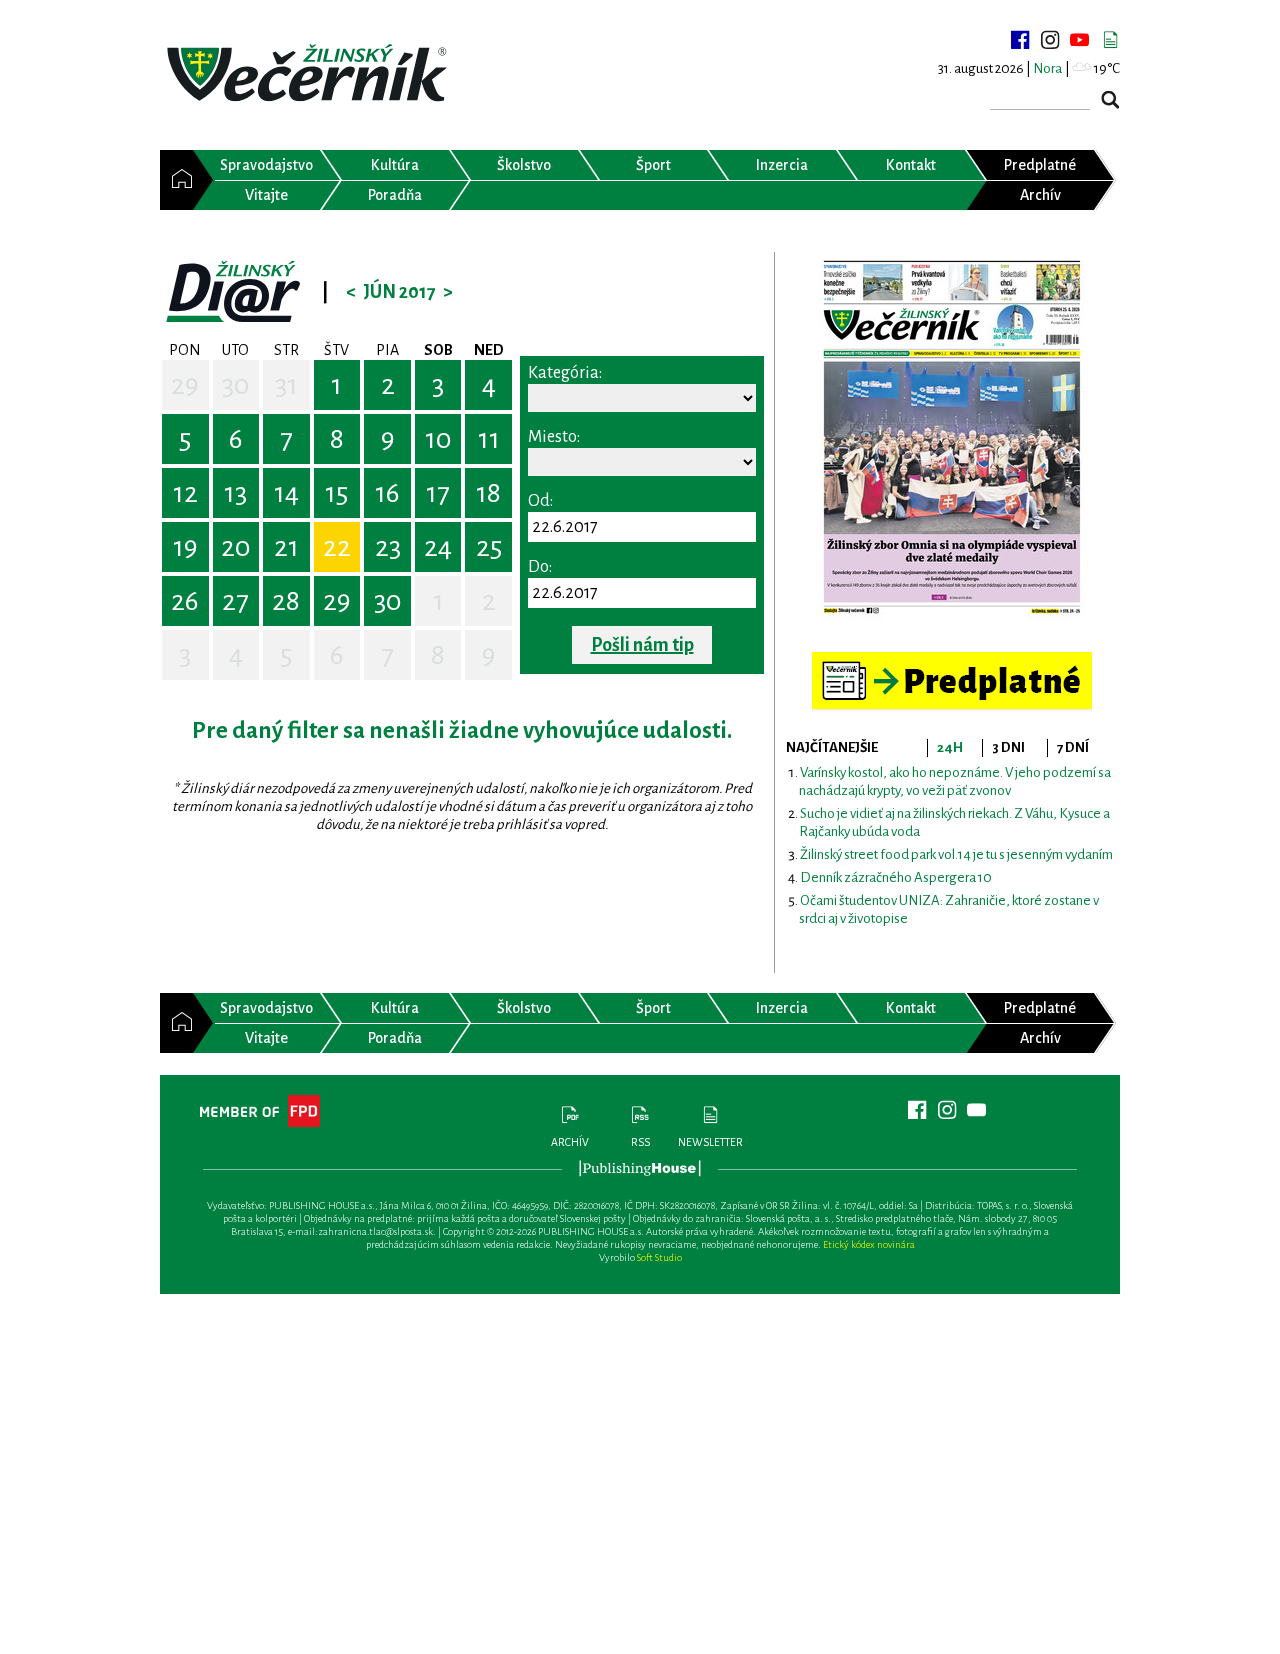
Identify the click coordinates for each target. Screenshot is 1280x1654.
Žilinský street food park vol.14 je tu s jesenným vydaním (956, 854)
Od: (540, 501)
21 (286, 547)
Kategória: (565, 373)
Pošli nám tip (642, 645)
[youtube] (1080, 40)
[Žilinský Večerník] (310, 74)
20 (236, 547)
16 (387, 493)
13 (235, 493)
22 (337, 547)
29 (185, 385)
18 (488, 493)
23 (388, 547)
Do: (540, 567)
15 (336, 493)
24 (438, 547)
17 (438, 493)
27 (235, 601)
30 (236, 385)
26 (185, 601)
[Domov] (176, 180)
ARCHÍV (570, 1142)
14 (286, 493)
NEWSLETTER (710, 1142)
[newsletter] (1110, 40)
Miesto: (554, 437)
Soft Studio (659, 1257)
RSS (640, 1142)
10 (438, 439)
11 (489, 439)
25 (489, 547)
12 (185, 493)
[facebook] (1020, 40)
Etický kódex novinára (869, 1244)
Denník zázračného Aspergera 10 (896, 877)
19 (185, 547)
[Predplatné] (952, 660)
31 (286, 385)
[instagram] (1050, 40)
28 (286, 601)
